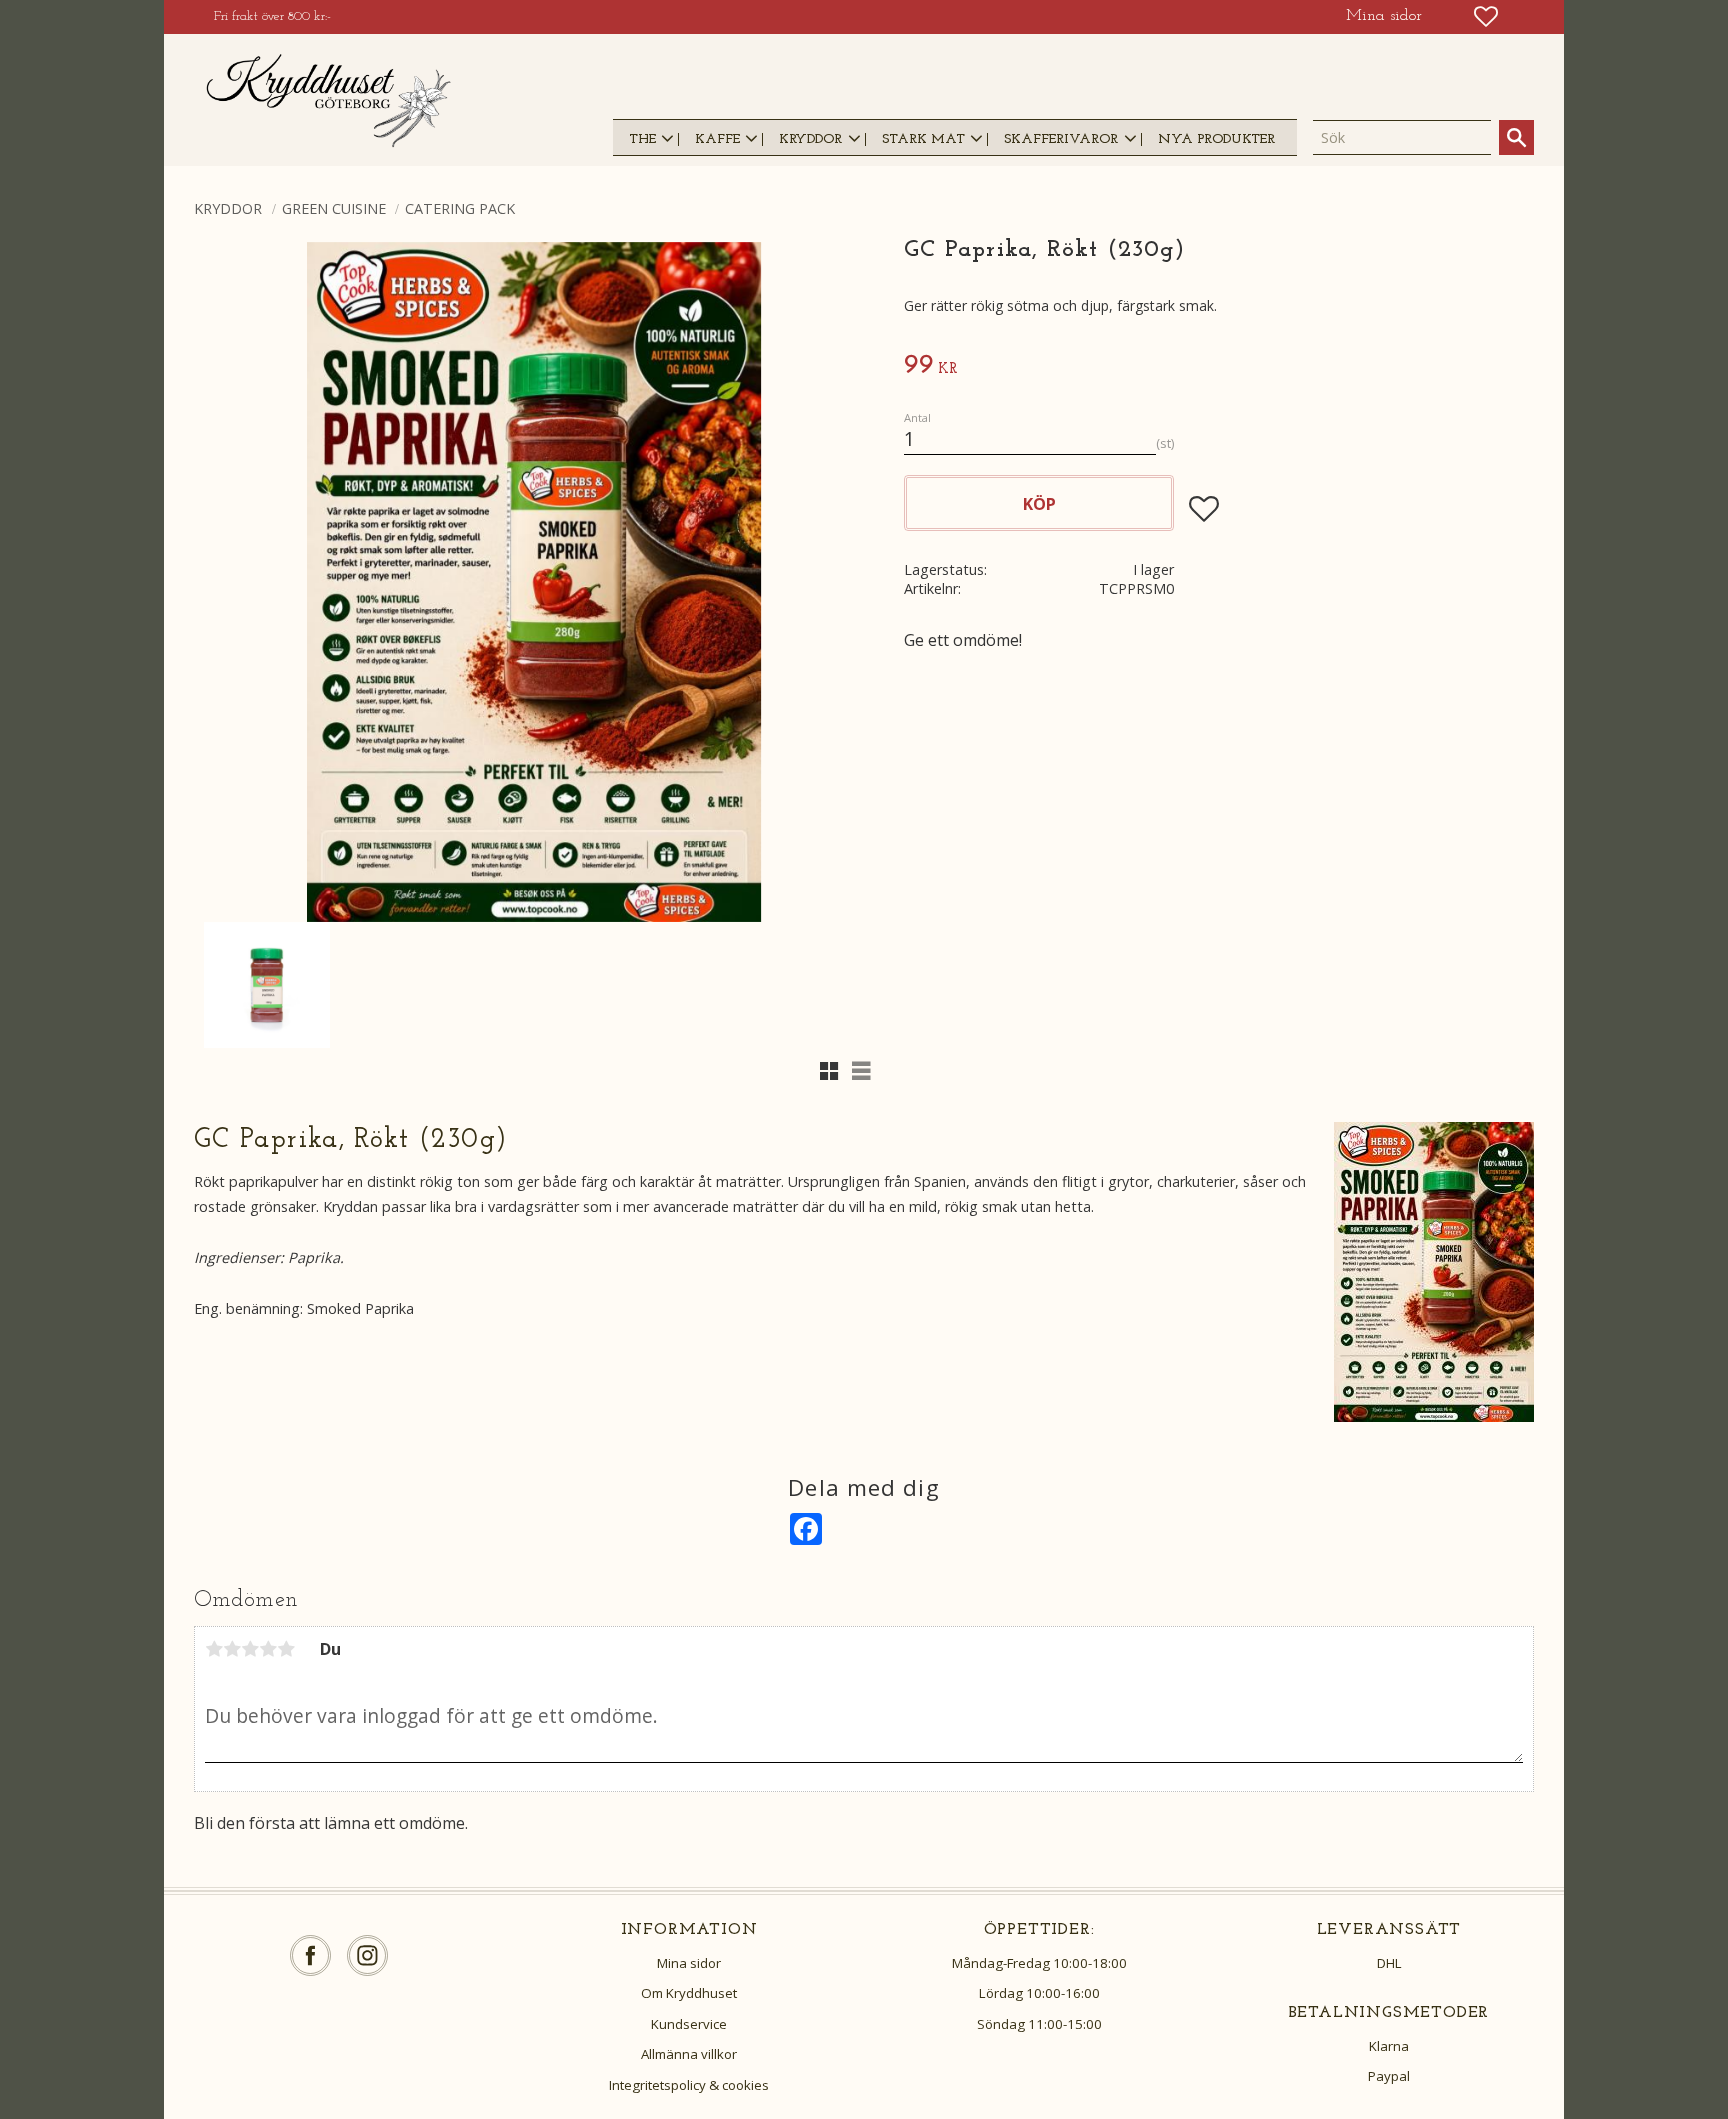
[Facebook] (310, 1955)
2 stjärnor (232, 1649)
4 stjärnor (268, 1649)
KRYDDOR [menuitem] (810, 139)
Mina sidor (689, 1963)
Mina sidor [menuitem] (1384, 16)
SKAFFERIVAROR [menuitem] (1061, 139)
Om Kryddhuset (689, 1993)
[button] (1486, 16)
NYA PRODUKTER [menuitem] (1216, 139)
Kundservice (689, 2024)
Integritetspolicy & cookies (689, 2085)
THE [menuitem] (642, 139)
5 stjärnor (286, 1649)
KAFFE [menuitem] (717, 139)
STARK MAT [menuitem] (923, 139)
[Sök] (1516, 137)
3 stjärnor (250, 1649)
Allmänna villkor (689, 2054)
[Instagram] (367, 1955)
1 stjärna (214, 1649)
